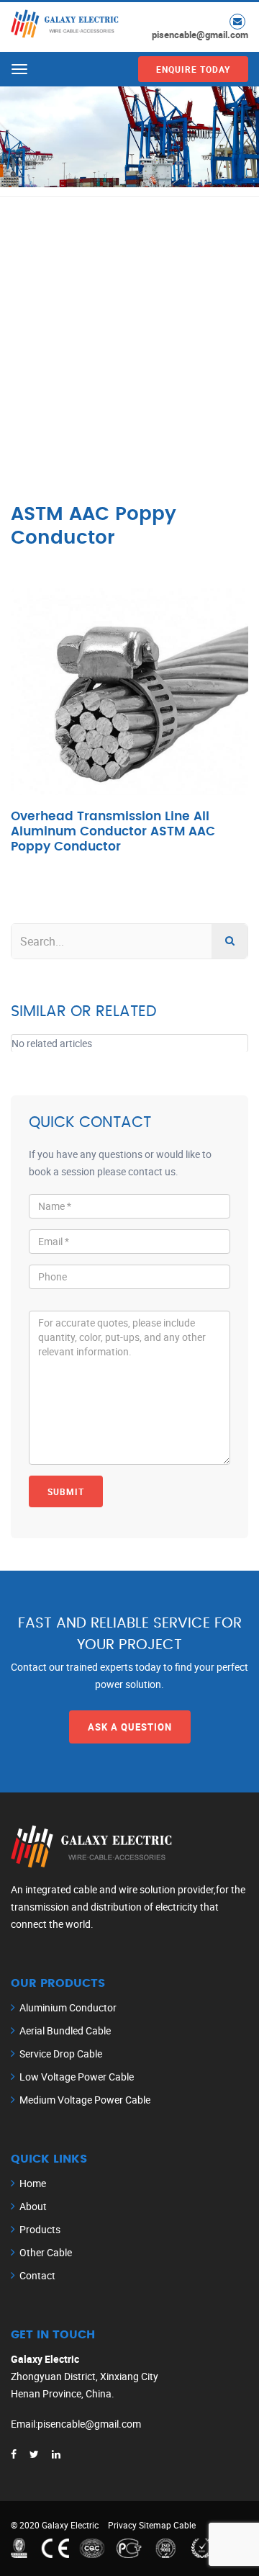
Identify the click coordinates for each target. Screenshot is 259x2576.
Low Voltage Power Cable (77, 2077)
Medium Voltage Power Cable (85, 2100)
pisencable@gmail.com (200, 35)
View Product (130, 718)
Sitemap (155, 2525)
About (33, 2206)
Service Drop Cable (61, 2054)
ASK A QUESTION (130, 1727)
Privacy (122, 2525)
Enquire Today (193, 69)
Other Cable (46, 2252)
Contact (37, 2275)
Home (33, 2183)
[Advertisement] (129, 333)
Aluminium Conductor (68, 2007)
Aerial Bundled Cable (65, 2030)
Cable (185, 2525)
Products (40, 2229)
